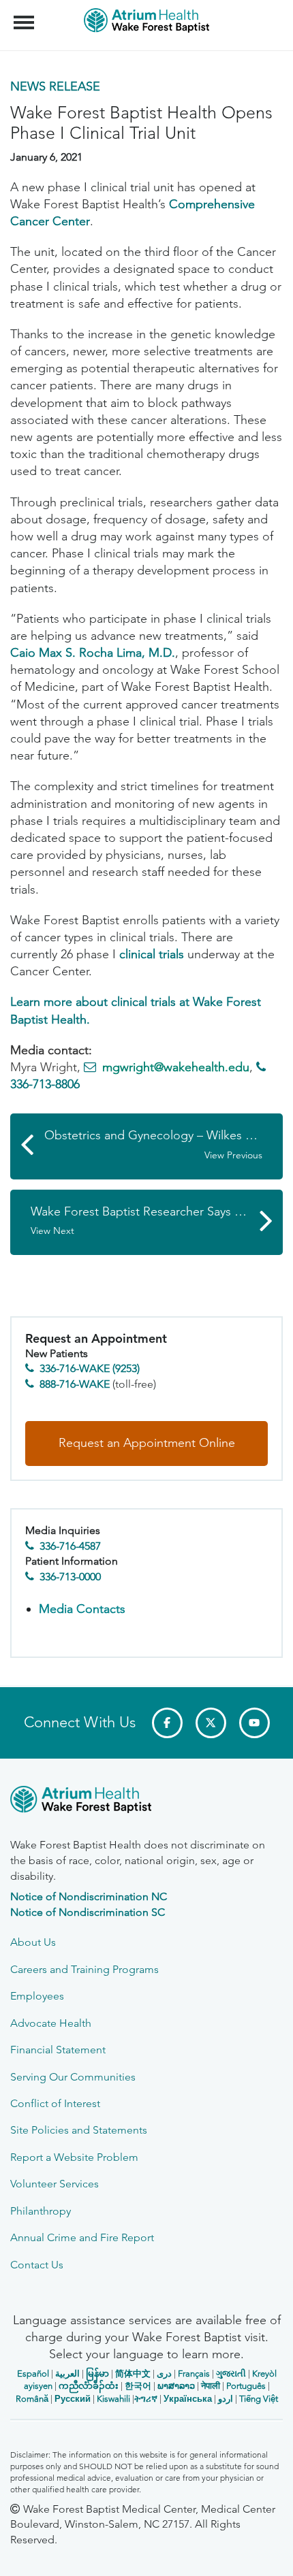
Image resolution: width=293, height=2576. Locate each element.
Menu (26, 15)
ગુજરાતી (231, 2374)
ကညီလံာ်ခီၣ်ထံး (89, 2386)
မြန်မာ (97, 2374)
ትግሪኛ (146, 2399)
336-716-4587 (70, 1546)
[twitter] (211, 1723)
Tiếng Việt (259, 2399)
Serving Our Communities (73, 2077)
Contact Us (37, 2265)
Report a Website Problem (74, 2157)
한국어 (138, 2386)
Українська (188, 2399)
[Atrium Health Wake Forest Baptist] (146, 1802)
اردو (226, 2399)
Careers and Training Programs (84, 1969)
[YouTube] (255, 1723)
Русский (73, 2399)
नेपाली (211, 2386)
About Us (33, 1942)
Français (194, 2374)
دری (164, 2374)
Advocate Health (51, 2023)
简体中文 (133, 2374)
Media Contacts (82, 1609)
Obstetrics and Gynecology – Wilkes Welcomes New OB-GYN (164, 1144)
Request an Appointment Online (147, 1443)
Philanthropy (41, 2211)
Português (246, 2386)
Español (33, 2374)
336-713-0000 (70, 1577)
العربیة (67, 2374)
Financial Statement (58, 2050)
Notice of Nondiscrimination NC (89, 1896)
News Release (55, 86)
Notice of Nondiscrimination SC (88, 1912)
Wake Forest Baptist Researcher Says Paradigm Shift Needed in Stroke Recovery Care (157, 1221)
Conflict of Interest (55, 2103)
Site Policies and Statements (79, 2130)
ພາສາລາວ (176, 2386)
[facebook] (167, 1723)
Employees (37, 1996)
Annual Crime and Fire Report (82, 2237)
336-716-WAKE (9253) (90, 1368)
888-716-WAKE (75, 1384)
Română (32, 2399)
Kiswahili (113, 2399)
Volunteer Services (55, 2184)
